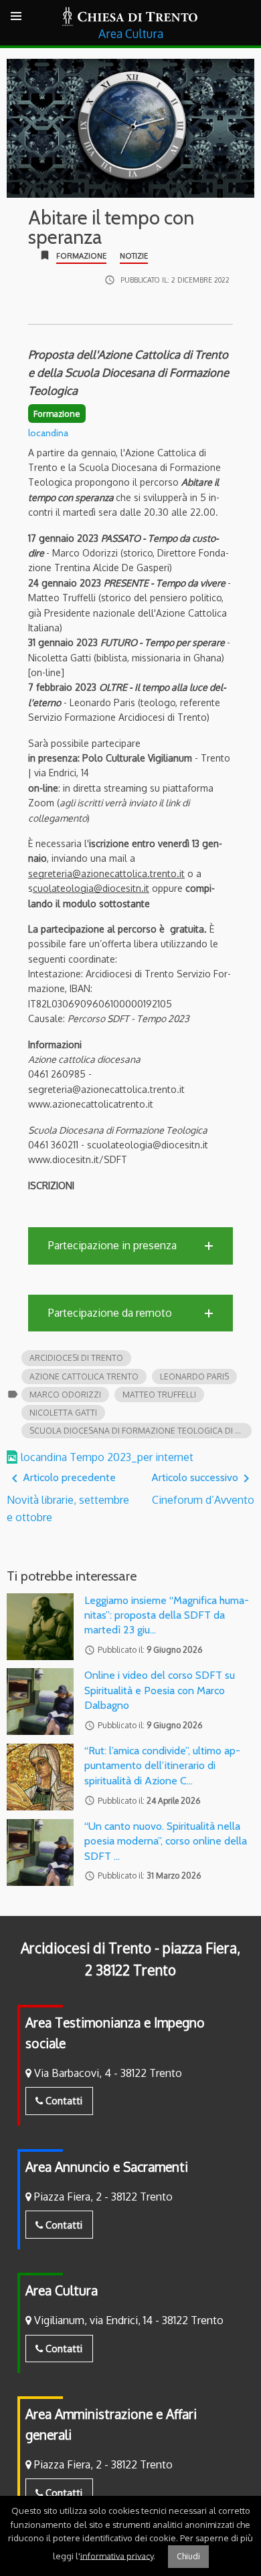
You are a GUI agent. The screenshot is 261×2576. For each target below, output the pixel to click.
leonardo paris (194, 1377)
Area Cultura (62, 2290)
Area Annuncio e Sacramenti (107, 2167)
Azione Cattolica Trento (84, 1377)
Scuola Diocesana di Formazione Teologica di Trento (141, 1431)
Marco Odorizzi (65, 1395)
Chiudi (188, 2556)
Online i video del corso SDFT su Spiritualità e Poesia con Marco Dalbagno (160, 1690)
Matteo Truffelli (159, 1395)
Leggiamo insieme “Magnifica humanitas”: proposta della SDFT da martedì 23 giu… (167, 1615)
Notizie (134, 256)
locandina (48, 433)
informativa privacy (117, 2555)
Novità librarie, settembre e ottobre (68, 1497)
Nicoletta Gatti (63, 1413)
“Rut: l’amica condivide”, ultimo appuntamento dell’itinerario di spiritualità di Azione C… (162, 1766)
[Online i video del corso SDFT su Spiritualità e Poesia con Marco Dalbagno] (40, 1702)
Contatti (63, 2100)
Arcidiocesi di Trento (76, 1358)
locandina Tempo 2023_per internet (107, 1457)
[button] (130, 1246)
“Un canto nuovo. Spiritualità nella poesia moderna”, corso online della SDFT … (166, 1841)
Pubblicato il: (175, 280)
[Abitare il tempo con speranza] (130, 128)
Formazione (81, 256)
